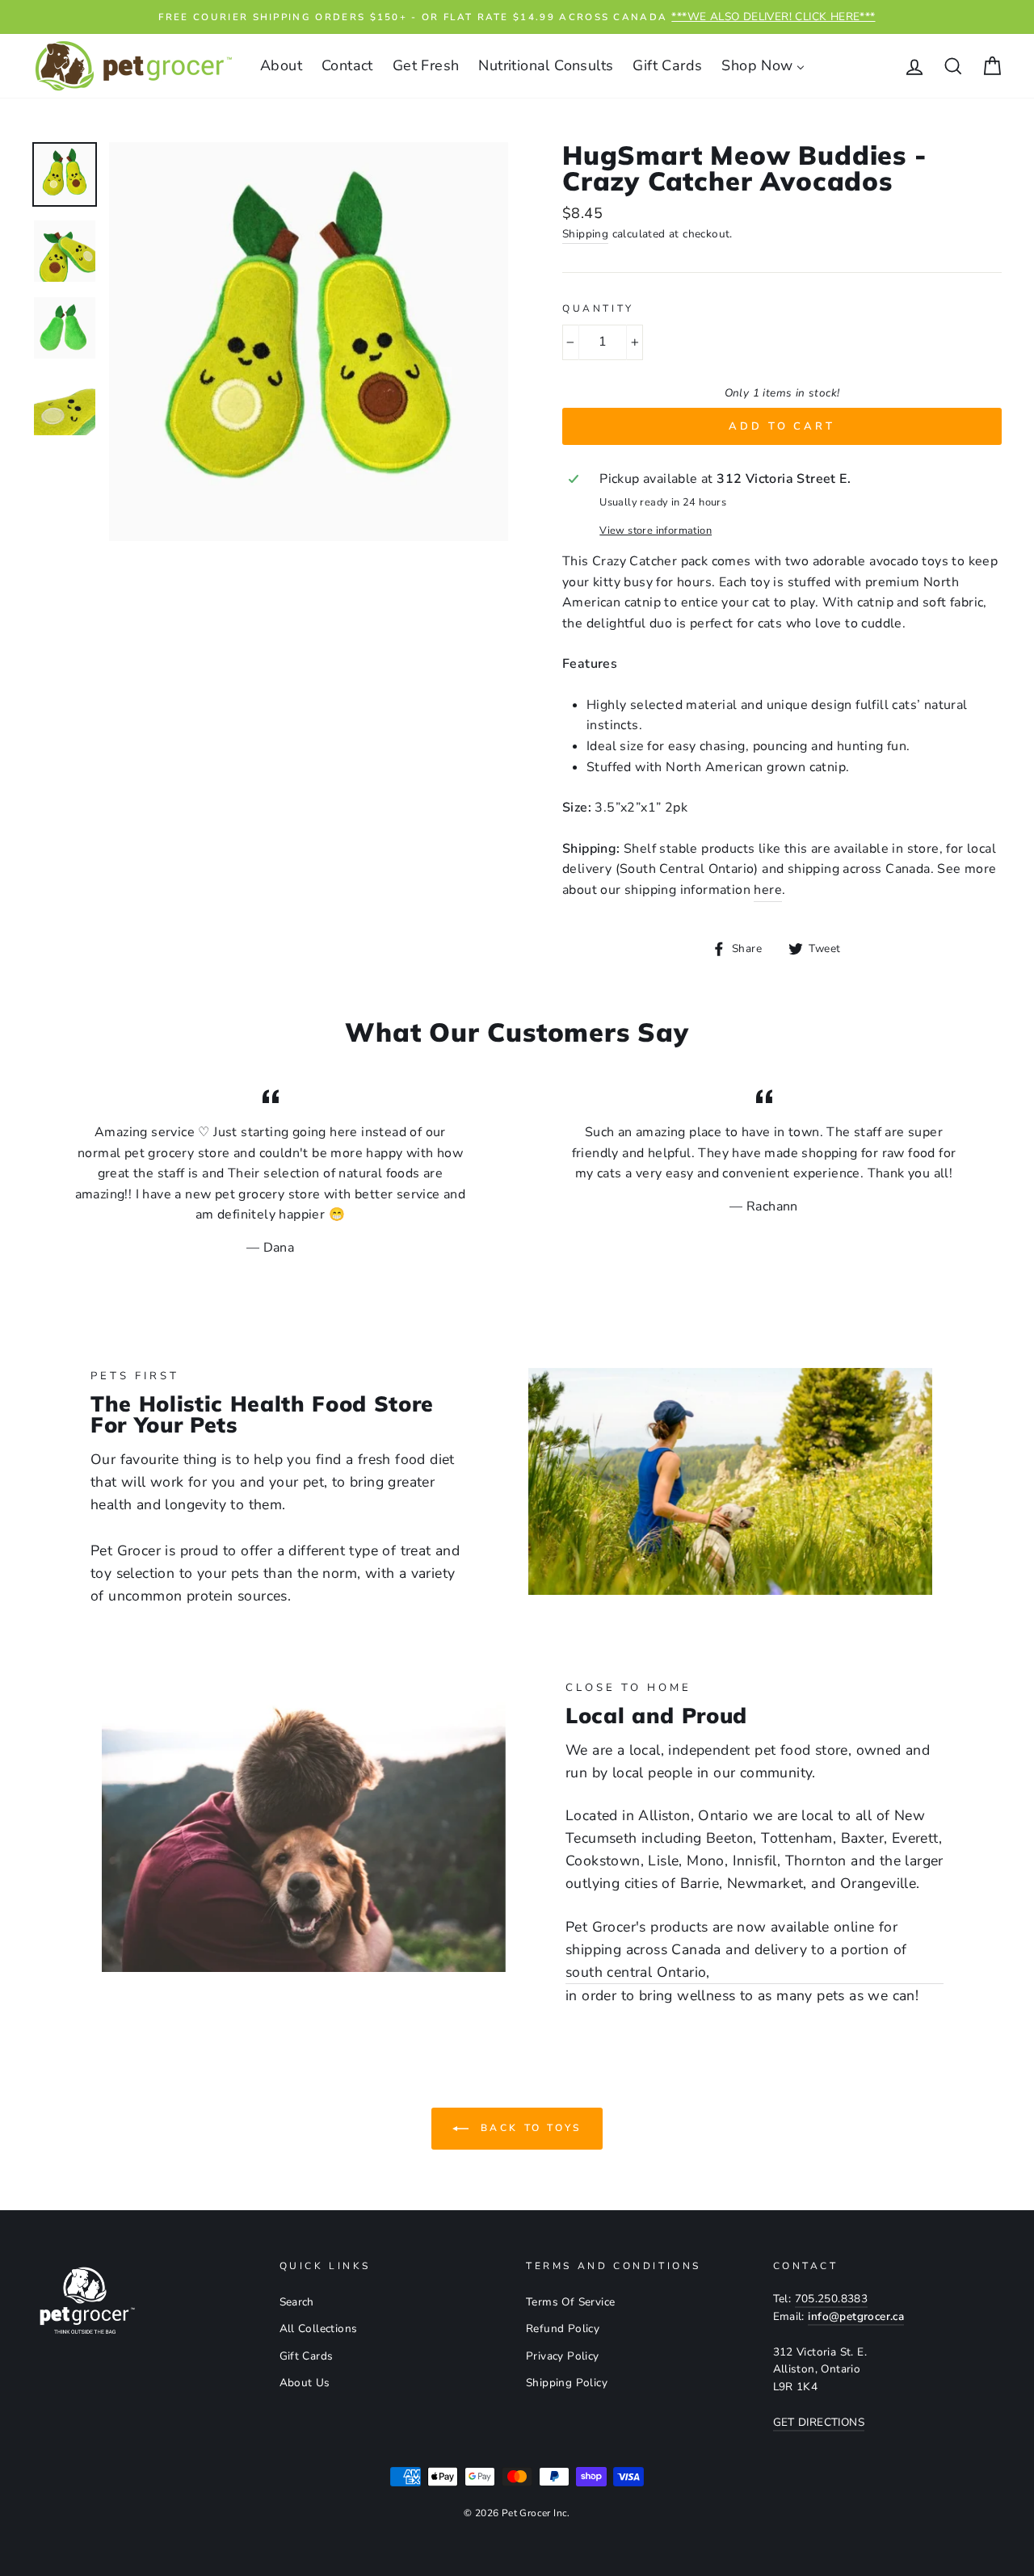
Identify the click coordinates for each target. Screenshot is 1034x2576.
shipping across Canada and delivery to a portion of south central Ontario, (736, 1961)
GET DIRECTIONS (819, 2422)
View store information (656, 531)
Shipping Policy (567, 2383)
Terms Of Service (570, 2302)
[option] (517, 17)
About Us (305, 2383)
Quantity (598, 308)
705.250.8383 (832, 2299)
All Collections (319, 2328)
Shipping (585, 234)
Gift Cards (307, 2356)
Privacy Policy (563, 2356)
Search (297, 2302)
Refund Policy (563, 2328)
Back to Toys (528, 2128)
